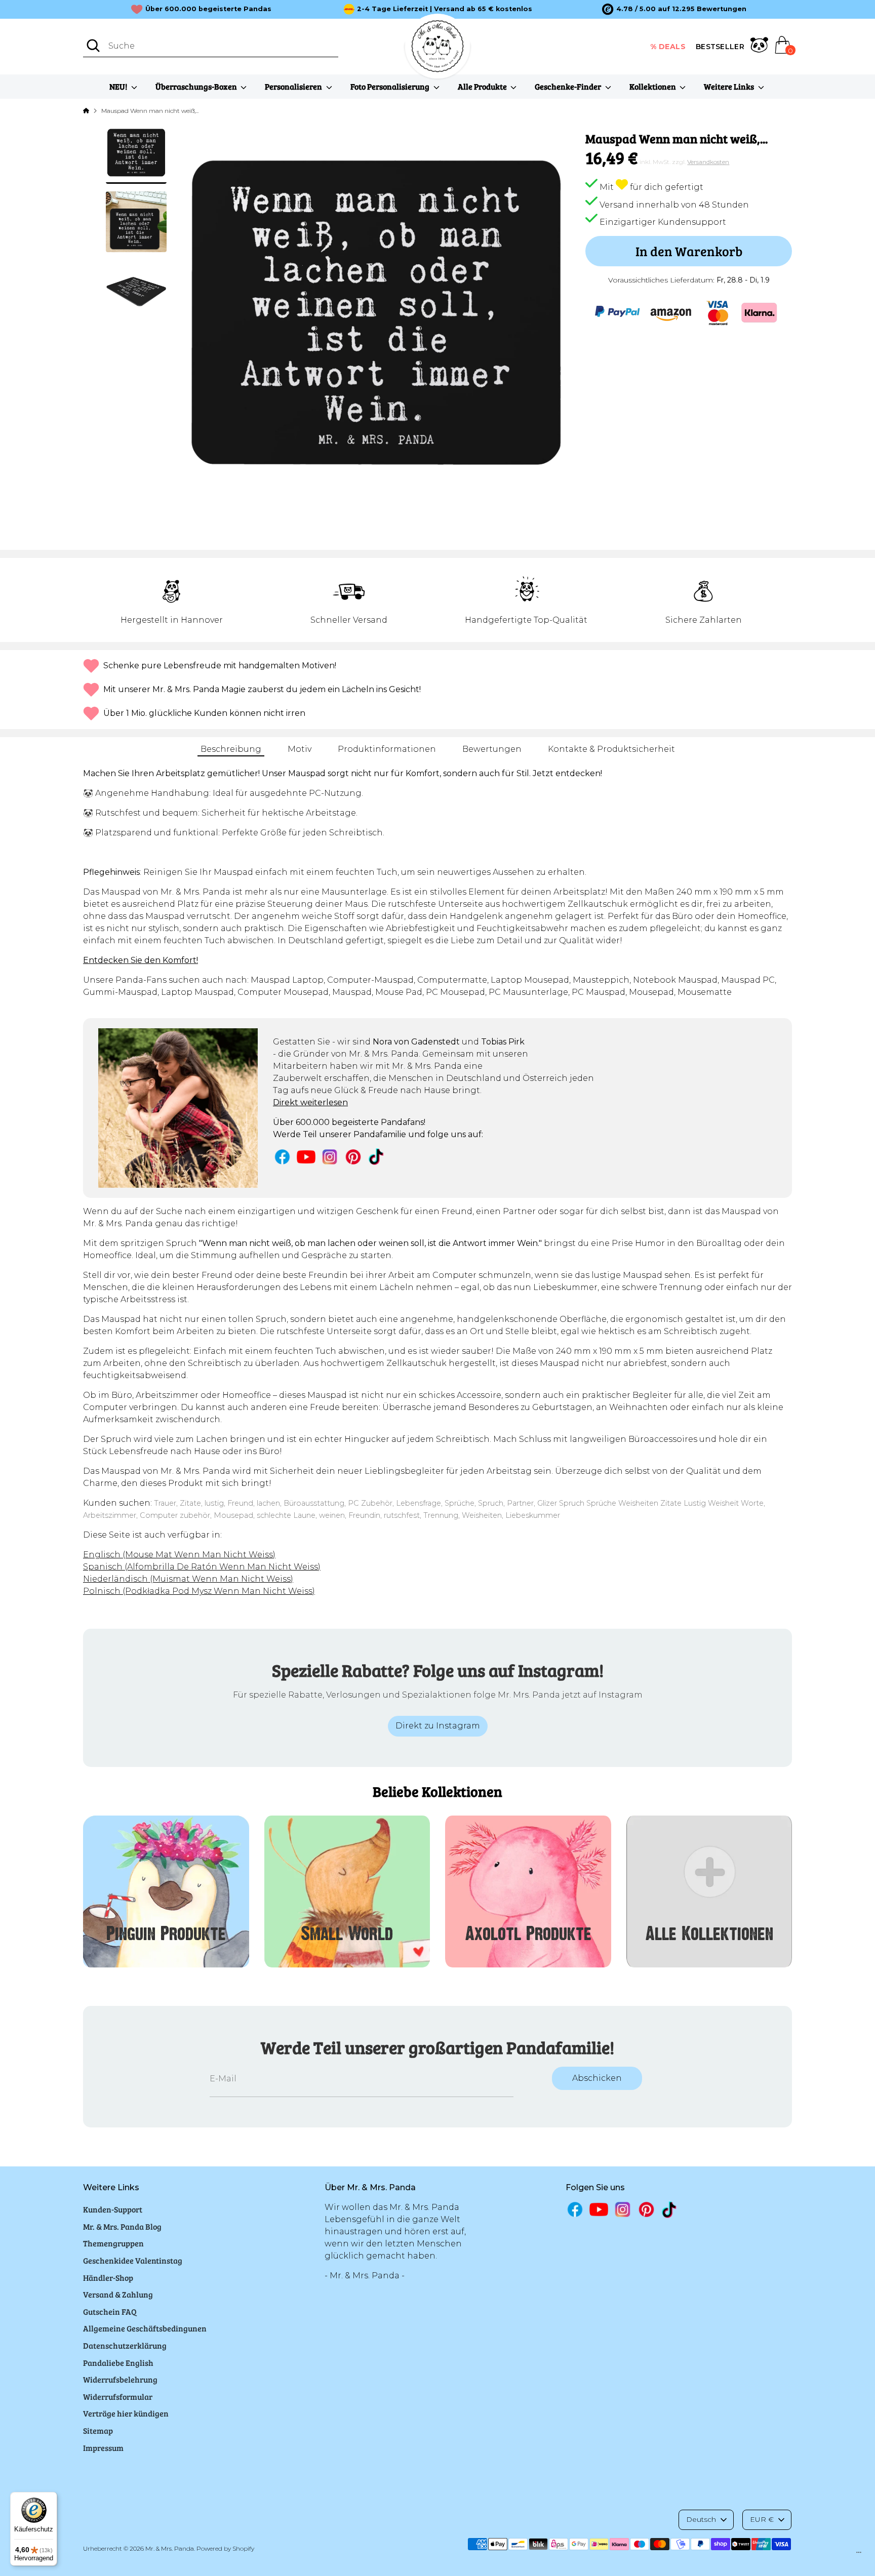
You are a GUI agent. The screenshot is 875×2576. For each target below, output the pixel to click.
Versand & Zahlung (118, 2294)
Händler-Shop (108, 2278)
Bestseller (720, 47)
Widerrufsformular (118, 2397)
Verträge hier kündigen (126, 2413)
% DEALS (668, 47)
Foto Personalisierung (391, 86)
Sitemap (98, 2430)
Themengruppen (113, 2243)
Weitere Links (730, 86)
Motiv (300, 749)
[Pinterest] (353, 1157)
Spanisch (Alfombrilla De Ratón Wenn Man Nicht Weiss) (202, 1567)
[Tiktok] (377, 1157)
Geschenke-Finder (569, 86)
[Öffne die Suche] (93, 46)
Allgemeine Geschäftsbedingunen (145, 2328)
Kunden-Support (113, 2209)
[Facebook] (282, 1157)
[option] (674, 9)
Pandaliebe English (118, 2363)
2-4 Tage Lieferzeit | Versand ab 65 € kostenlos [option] (445, 9)
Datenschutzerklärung (125, 2345)
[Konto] (759, 47)
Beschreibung (231, 749)
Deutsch (701, 2519)
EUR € (762, 2519)
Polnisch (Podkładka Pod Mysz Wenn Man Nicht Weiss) (199, 1591)
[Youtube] (306, 1157)
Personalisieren (294, 86)
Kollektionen (653, 86)
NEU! (119, 86)
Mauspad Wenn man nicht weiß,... (150, 111)
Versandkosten (708, 162)
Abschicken (597, 2078)
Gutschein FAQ (110, 2311)
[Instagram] (330, 1157)
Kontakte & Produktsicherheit (611, 749)
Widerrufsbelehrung (120, 2379)
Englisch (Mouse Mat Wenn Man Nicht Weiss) (179, 1555)
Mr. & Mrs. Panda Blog (122, 2226)
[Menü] (859, 2555)
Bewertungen (492, 749)
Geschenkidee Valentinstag (133, 2260)
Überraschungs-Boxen (197, 86)
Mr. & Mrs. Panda (170, 2548)
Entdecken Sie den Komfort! (141, 960)
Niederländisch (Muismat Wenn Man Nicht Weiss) (188, 1579)
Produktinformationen (387, 749)
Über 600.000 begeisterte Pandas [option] (208, 9)
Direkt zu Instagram (438, 1726)
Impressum (103, 2448)
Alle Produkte (483, 86)
